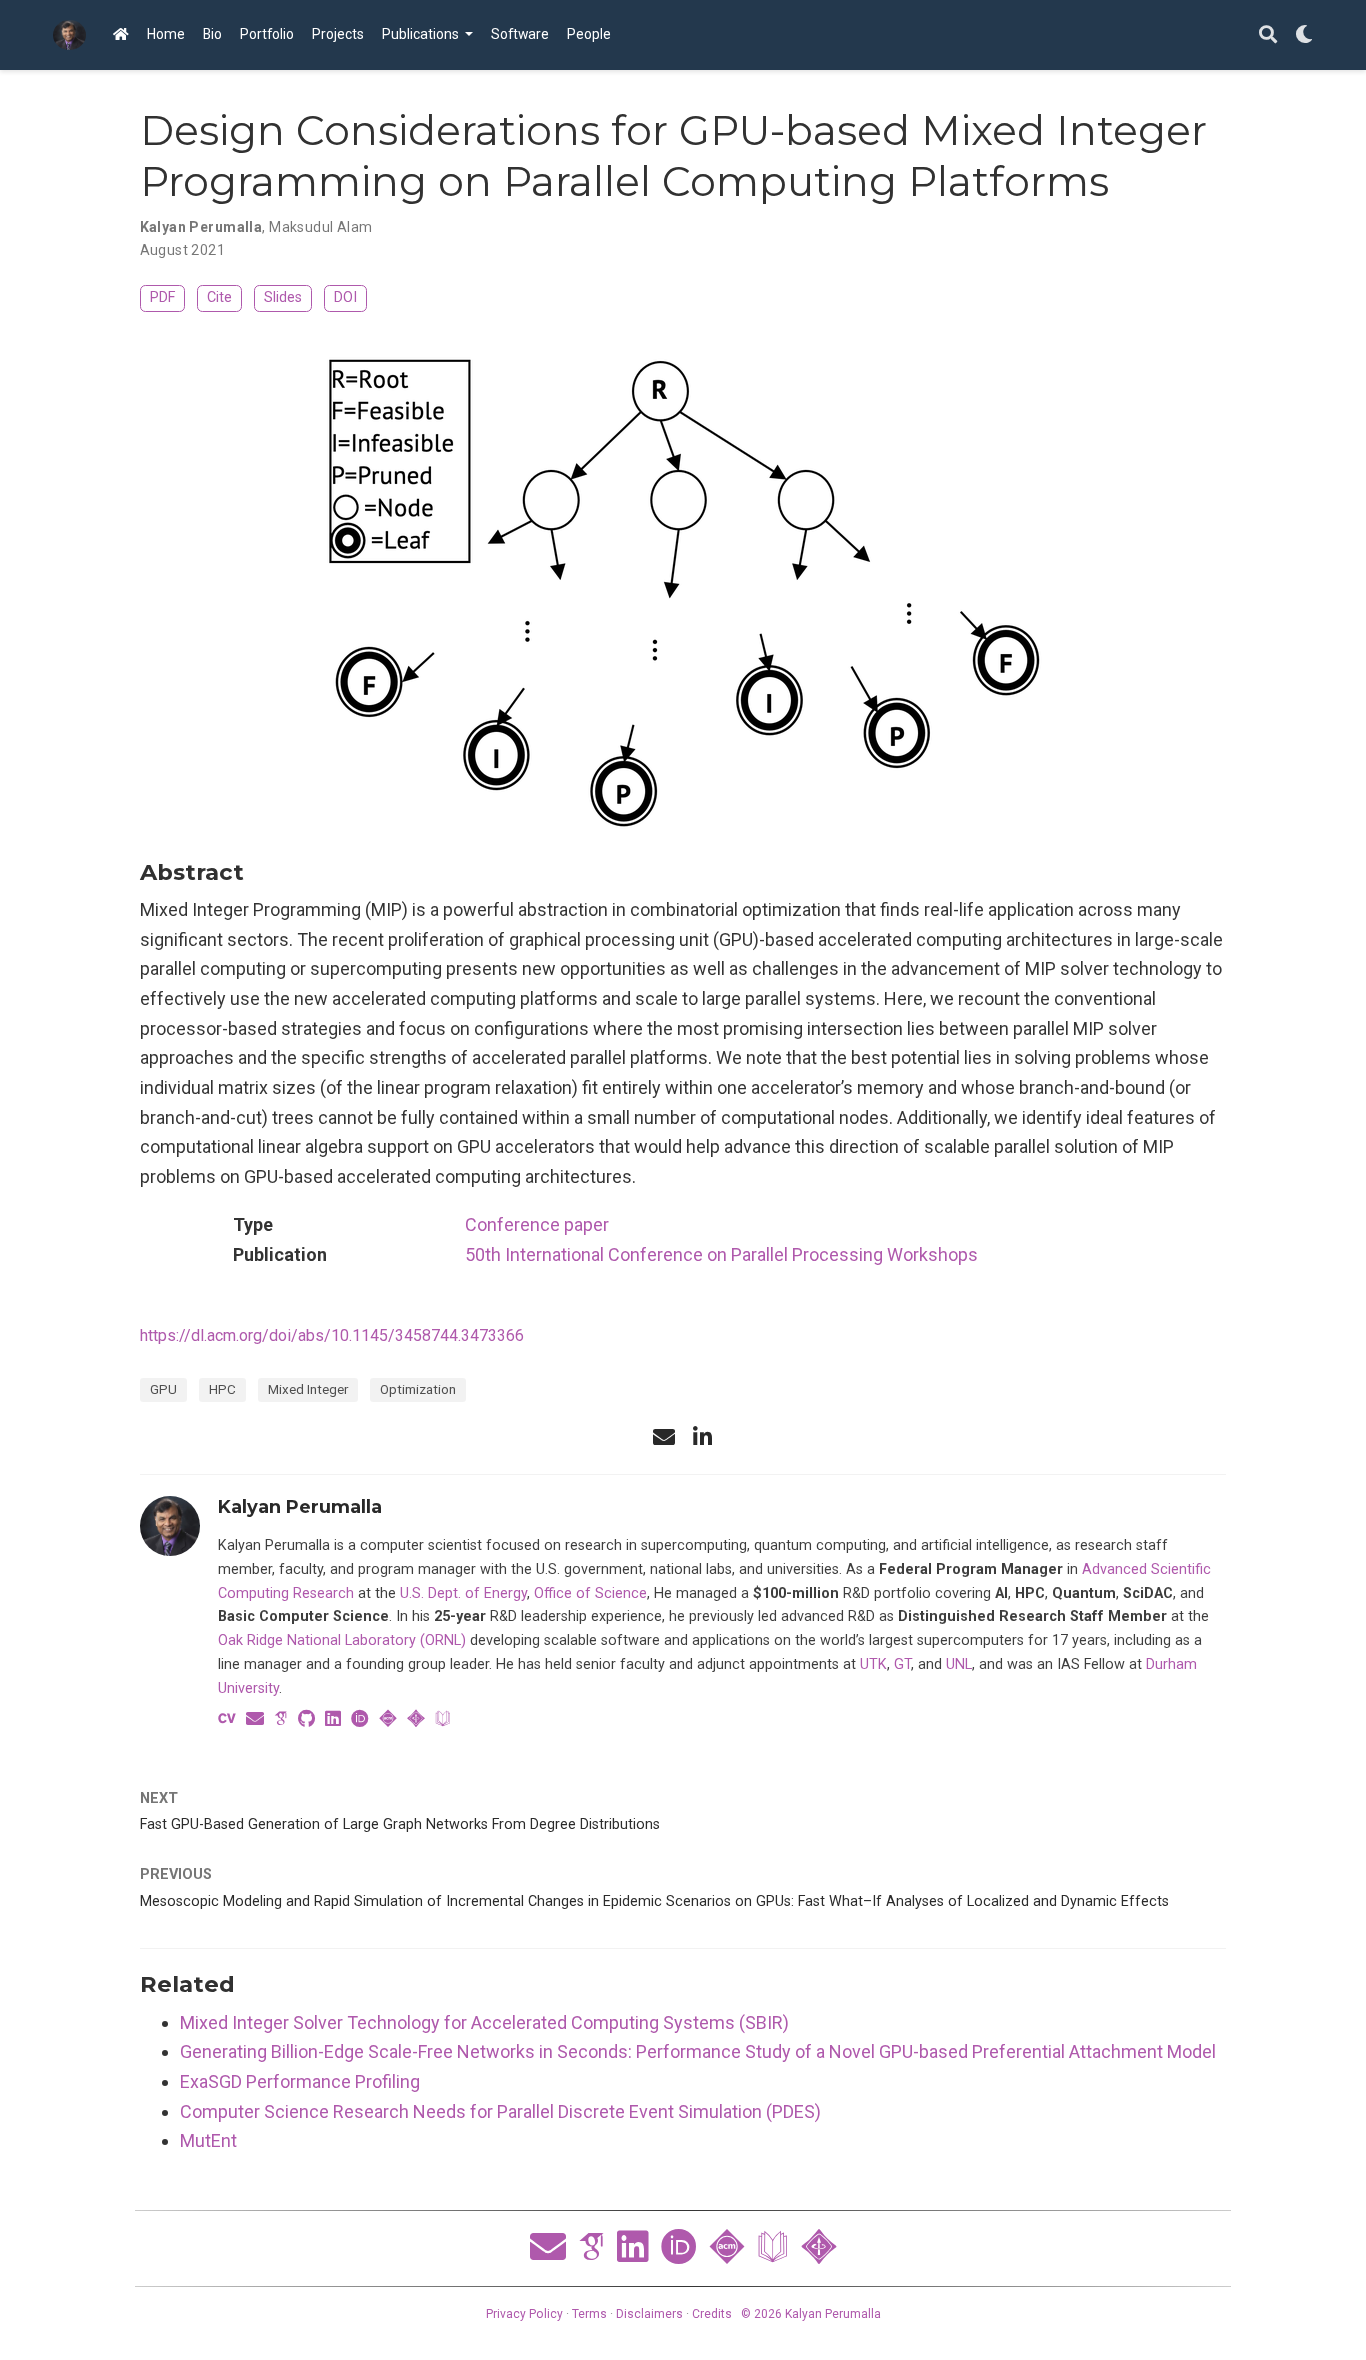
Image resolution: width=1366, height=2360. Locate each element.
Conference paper (537, 1224)
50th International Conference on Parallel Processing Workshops (721, 1254)
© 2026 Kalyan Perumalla (811, 2314)
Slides (283, 297)
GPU (163, 1389)
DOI (345, 297)
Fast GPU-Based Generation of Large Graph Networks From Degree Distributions (400, 1824)
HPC (222, 1389)
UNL (959, 1664)
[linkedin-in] (702, 1437)
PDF (162, 297)
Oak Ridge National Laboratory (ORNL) (342, 1640)
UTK (873, 1664)
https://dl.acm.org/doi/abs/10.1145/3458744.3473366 (332, 1335)
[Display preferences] (1304, 35)
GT (902, 1664)
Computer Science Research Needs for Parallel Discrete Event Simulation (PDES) (500, 2111)
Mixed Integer (308, 1389)
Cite (219, 297)
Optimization (418, 1389)
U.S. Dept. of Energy (463, 1593)
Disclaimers (649, 2314)
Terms (589, 2314)
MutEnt (208, 2140)
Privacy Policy (524, 2314)
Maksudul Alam (320, 227)
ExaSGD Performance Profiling (300, 2081)
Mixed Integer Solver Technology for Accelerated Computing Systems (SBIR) (484, 2022)
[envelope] (664, 1437)
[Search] (1268, 35)
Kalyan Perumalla (201, 227)
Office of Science (590, 1593)
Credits (712, 2314)
